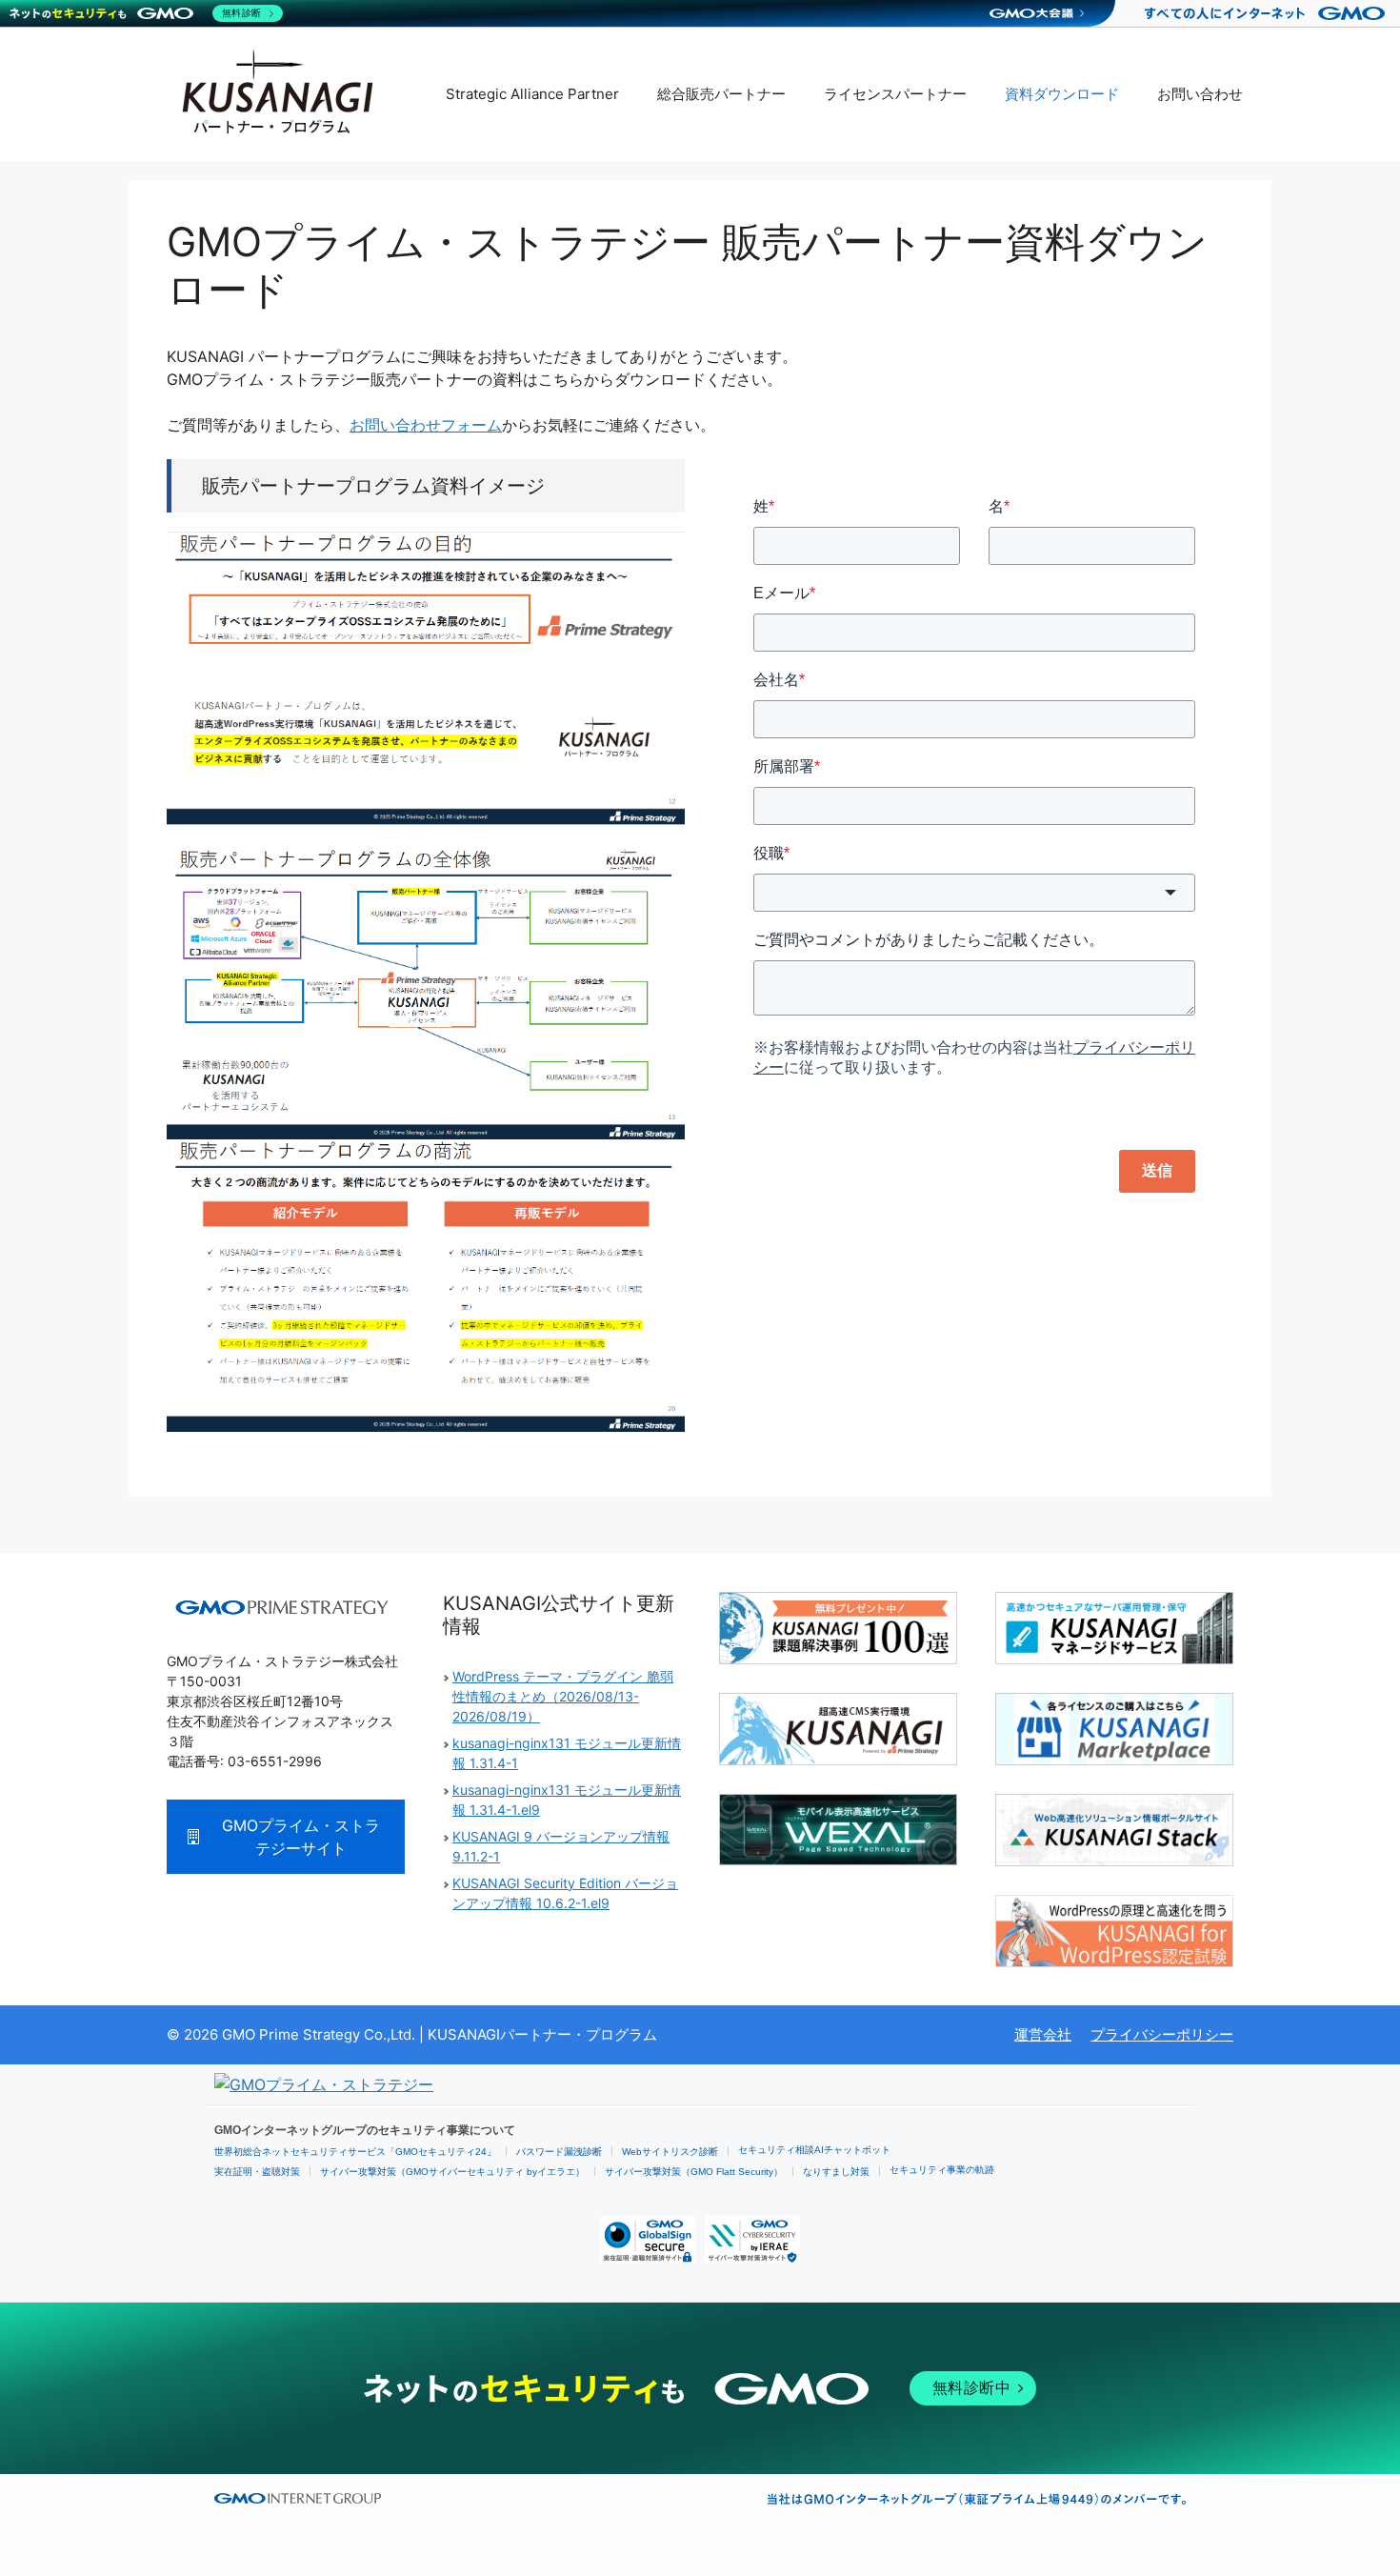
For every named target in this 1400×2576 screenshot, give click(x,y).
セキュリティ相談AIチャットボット (814, 2150)
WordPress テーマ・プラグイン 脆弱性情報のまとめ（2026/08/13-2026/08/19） (563, 1696)
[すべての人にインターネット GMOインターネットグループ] (1267, 13)
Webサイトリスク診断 (670, 2152)
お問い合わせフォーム (426, 425)
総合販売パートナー (721, 94)
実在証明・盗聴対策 (257, 2172)
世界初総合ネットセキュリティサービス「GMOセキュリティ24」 (355, 2152)
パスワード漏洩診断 (559, 2152)
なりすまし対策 (836, 2172)
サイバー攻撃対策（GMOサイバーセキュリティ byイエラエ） (452, 2172)
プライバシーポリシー (1162, 2034)
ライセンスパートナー (895, 94)
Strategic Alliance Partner (532, 94)
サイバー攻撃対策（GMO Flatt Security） (694, 2172)
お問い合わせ (1200, 94)
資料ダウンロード (1062, 94)
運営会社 (1043, 2034)
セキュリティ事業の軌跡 (942, 2170)
